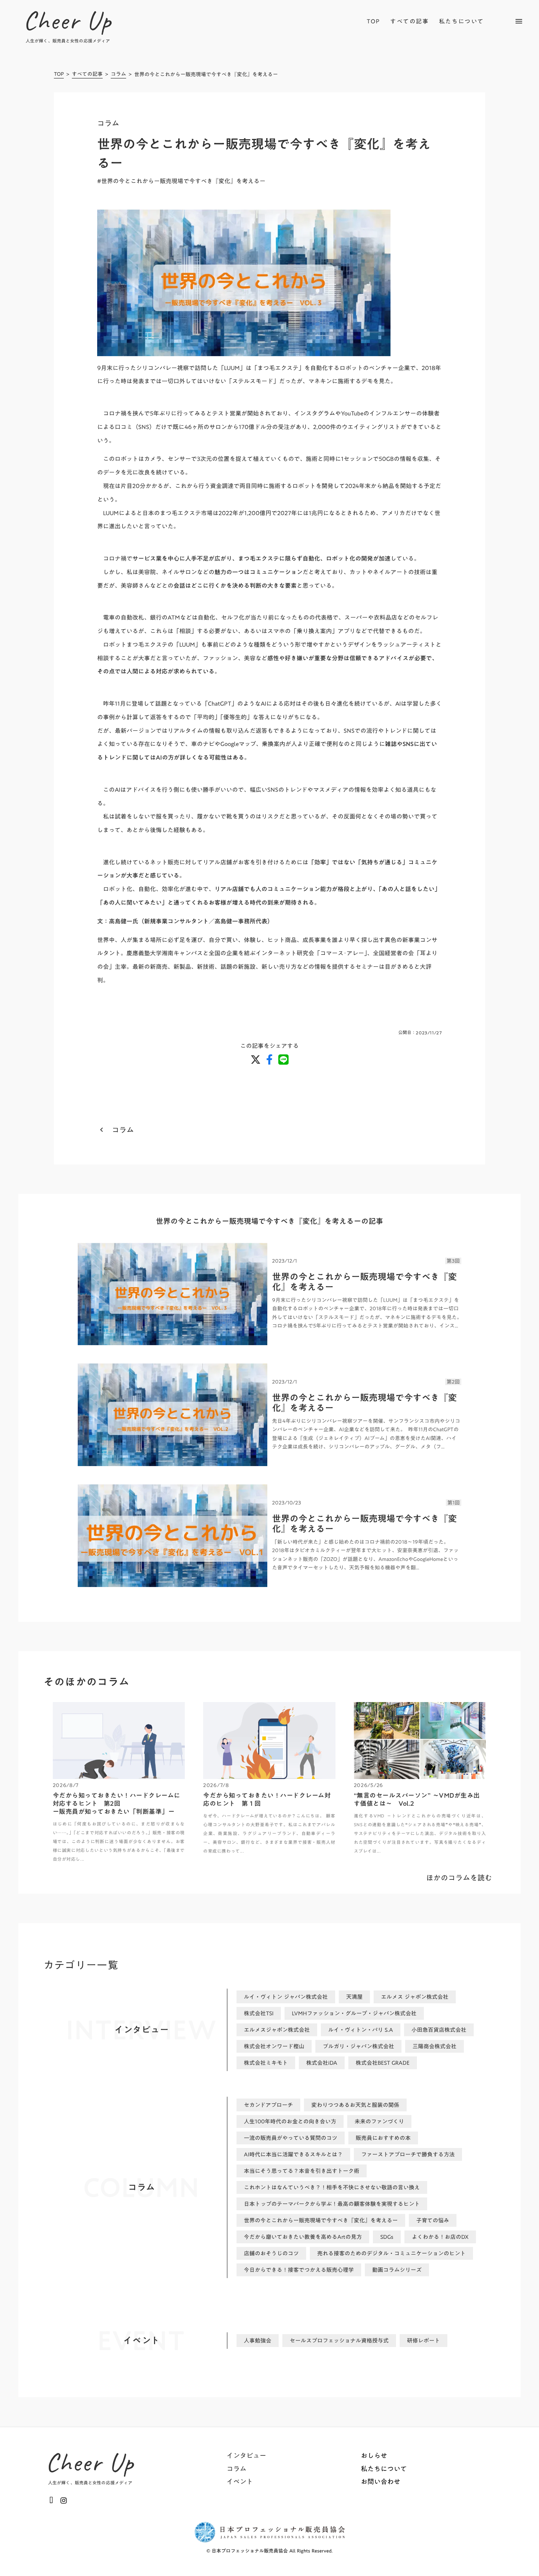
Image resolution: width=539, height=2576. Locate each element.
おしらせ (374, 2456)
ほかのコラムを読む (459, 1878)
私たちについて (461, 21)
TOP (373, 21)
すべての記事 (410, 21)
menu (519, 21)
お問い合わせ (381, 2482)
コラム (118, 75)
